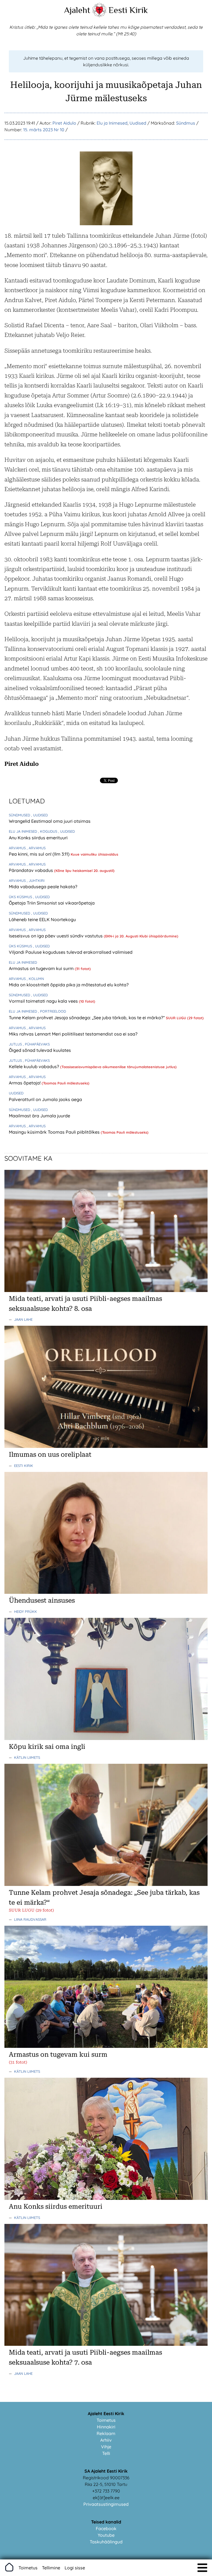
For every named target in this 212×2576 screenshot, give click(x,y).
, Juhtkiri (36, 880)
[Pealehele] (99, 15)
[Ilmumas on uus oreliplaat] (106, 1446)
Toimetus (106, 2420)
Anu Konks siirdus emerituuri (38, 838)
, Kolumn (35, 979)
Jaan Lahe (23, 1319)
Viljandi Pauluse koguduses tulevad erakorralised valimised (71, 952)
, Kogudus (48, 831)
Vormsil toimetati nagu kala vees (44, 1001)
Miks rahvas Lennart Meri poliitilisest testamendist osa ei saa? (73, 1034)
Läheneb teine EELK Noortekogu (42, 919)
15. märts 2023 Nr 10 (44, 130)
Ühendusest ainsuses (42, 1600)
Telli (106, 2453)
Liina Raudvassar (30, 1919)
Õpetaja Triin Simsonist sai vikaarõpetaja (52, 903)
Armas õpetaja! (25, 1083)
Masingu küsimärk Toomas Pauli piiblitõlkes (55, 1132)
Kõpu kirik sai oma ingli (47, 1747)
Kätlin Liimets (27, 1757)
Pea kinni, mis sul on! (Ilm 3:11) (40, 854)
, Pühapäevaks (36, 1044)
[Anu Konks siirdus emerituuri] (106, 2198)
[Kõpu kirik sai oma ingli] (106, 1738)
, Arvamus (36, 848)
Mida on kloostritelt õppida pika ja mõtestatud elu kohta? (69, 985)
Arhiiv (106, 2440)
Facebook (106, 2528)
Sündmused (20, 815)
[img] (202, 2568)
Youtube (106, 2535)
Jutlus (16, 1044)
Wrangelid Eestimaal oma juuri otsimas (50, 821)
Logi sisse (75, 2568)
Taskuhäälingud (106, 2542)
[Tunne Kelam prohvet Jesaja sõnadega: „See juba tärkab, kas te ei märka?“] (106, 1884)
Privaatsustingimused (106, 2504)
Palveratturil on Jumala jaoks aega (45, 1099)
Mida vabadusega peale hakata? (43, 887)
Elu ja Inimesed (112, 123)
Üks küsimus (21, 897)
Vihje (106, 2447)
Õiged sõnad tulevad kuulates (40, 1050)
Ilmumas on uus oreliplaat (50, 1455)
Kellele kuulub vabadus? (35, 1066)
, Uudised (39, 815)
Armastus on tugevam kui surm (42, 968)
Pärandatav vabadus (31, 870)
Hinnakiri (106, 2427)
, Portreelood (52, 1011)
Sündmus (186, 123)
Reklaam (106, 2433)
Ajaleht (77, 10)
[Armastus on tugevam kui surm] (106, 2046)
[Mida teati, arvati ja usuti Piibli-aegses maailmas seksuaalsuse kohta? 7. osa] (106, 2344)
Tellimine (51, 2568)
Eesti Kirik (128, 10)
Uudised (138, 123)
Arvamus (18, 848)
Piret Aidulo (64, 123)
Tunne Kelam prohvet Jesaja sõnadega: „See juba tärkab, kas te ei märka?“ (87, 1018)
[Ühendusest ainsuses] (106, 1592)
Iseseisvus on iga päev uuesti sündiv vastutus (56, 936)
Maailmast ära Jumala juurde (39, 1116)
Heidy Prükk (26, 1611)
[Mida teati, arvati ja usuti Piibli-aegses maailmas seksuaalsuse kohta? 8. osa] (106, 1290)
